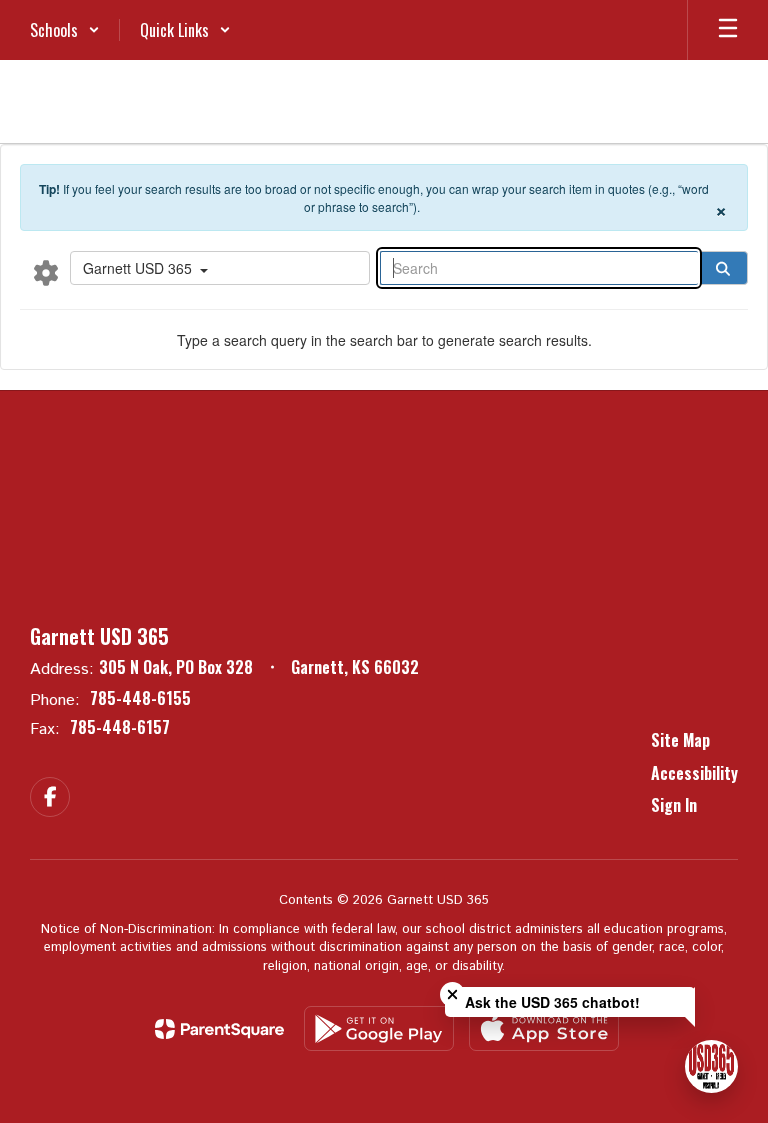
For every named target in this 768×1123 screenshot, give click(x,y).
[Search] (723, 268)
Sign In (674, 805)
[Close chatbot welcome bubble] (452, 994)
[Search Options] (46, 272)
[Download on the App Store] (544, 1028)
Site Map (680, 740)
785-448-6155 (140, 698)
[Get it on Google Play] (379, 1028)
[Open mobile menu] (728, 30)
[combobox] (220, 268)
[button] (65, 30)
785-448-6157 (120, 727)
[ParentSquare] (219, 1029)
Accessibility (694, 773)
